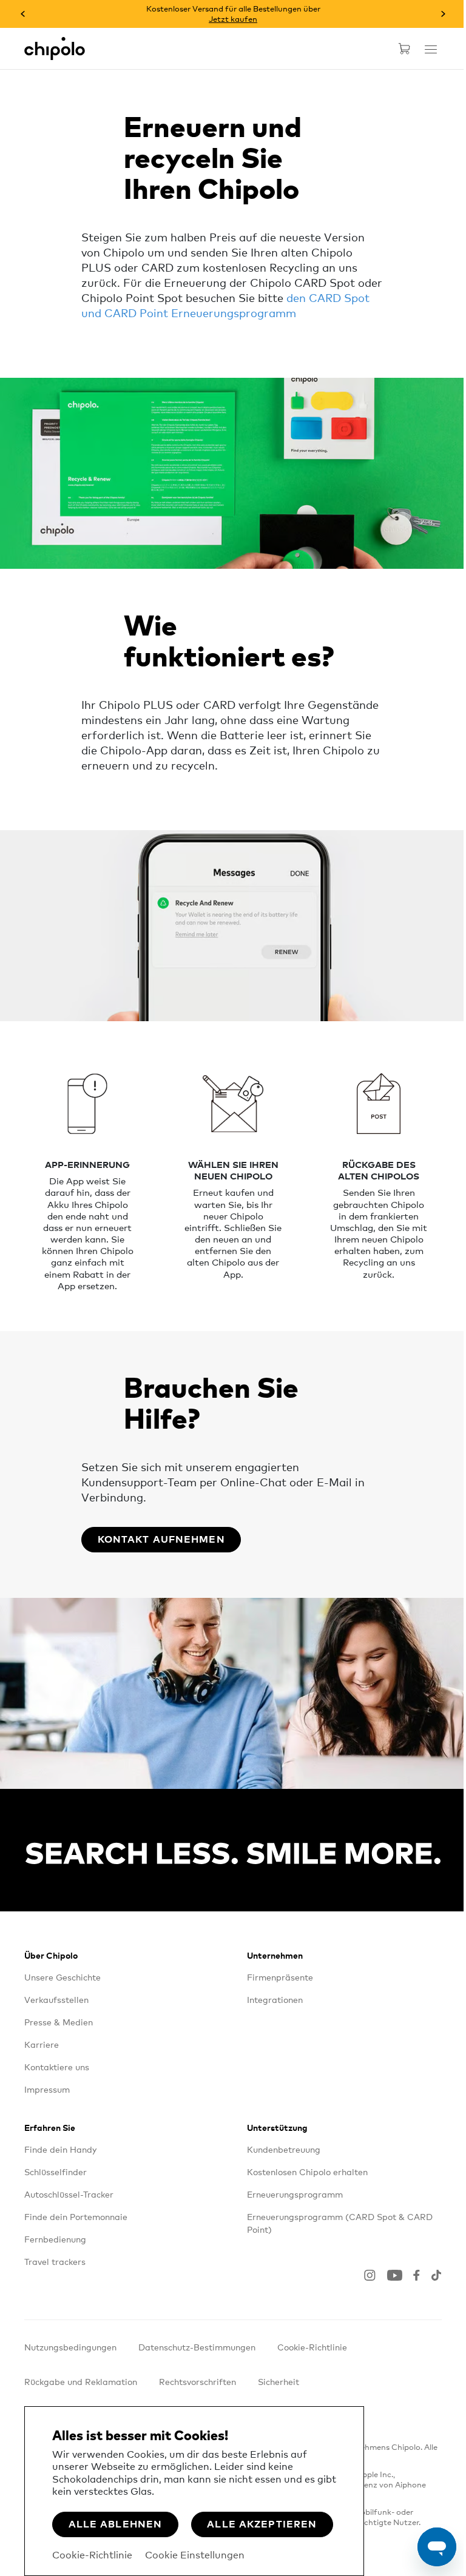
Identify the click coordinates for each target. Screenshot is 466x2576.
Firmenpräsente (280, 1977)
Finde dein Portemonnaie (76, 2216)
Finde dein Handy (60, 2149)
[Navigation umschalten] (431, 49)
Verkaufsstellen (56, 1999)
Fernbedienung (55, 2239)
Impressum (47, 2089)
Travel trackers (55, 2261)
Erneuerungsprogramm (295, 2194)
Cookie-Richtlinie (92, 2554)
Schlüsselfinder (56, 2172)
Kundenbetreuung (284, 2149)
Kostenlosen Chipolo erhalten (307, 2172)
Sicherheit (279, 2381)
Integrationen (275, 1999)
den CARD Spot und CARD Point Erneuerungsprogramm (225, 305)
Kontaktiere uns (57, 2067)
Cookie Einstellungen (195, 2554)
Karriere (42, 2044)
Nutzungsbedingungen (70, 2347)
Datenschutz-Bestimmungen (197, 2347)
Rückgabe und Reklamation (81, 2381)
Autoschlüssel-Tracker (69, 2194)
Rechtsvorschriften (198, 2381)
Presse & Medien (59, 2022)
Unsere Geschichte (62, 1977)
